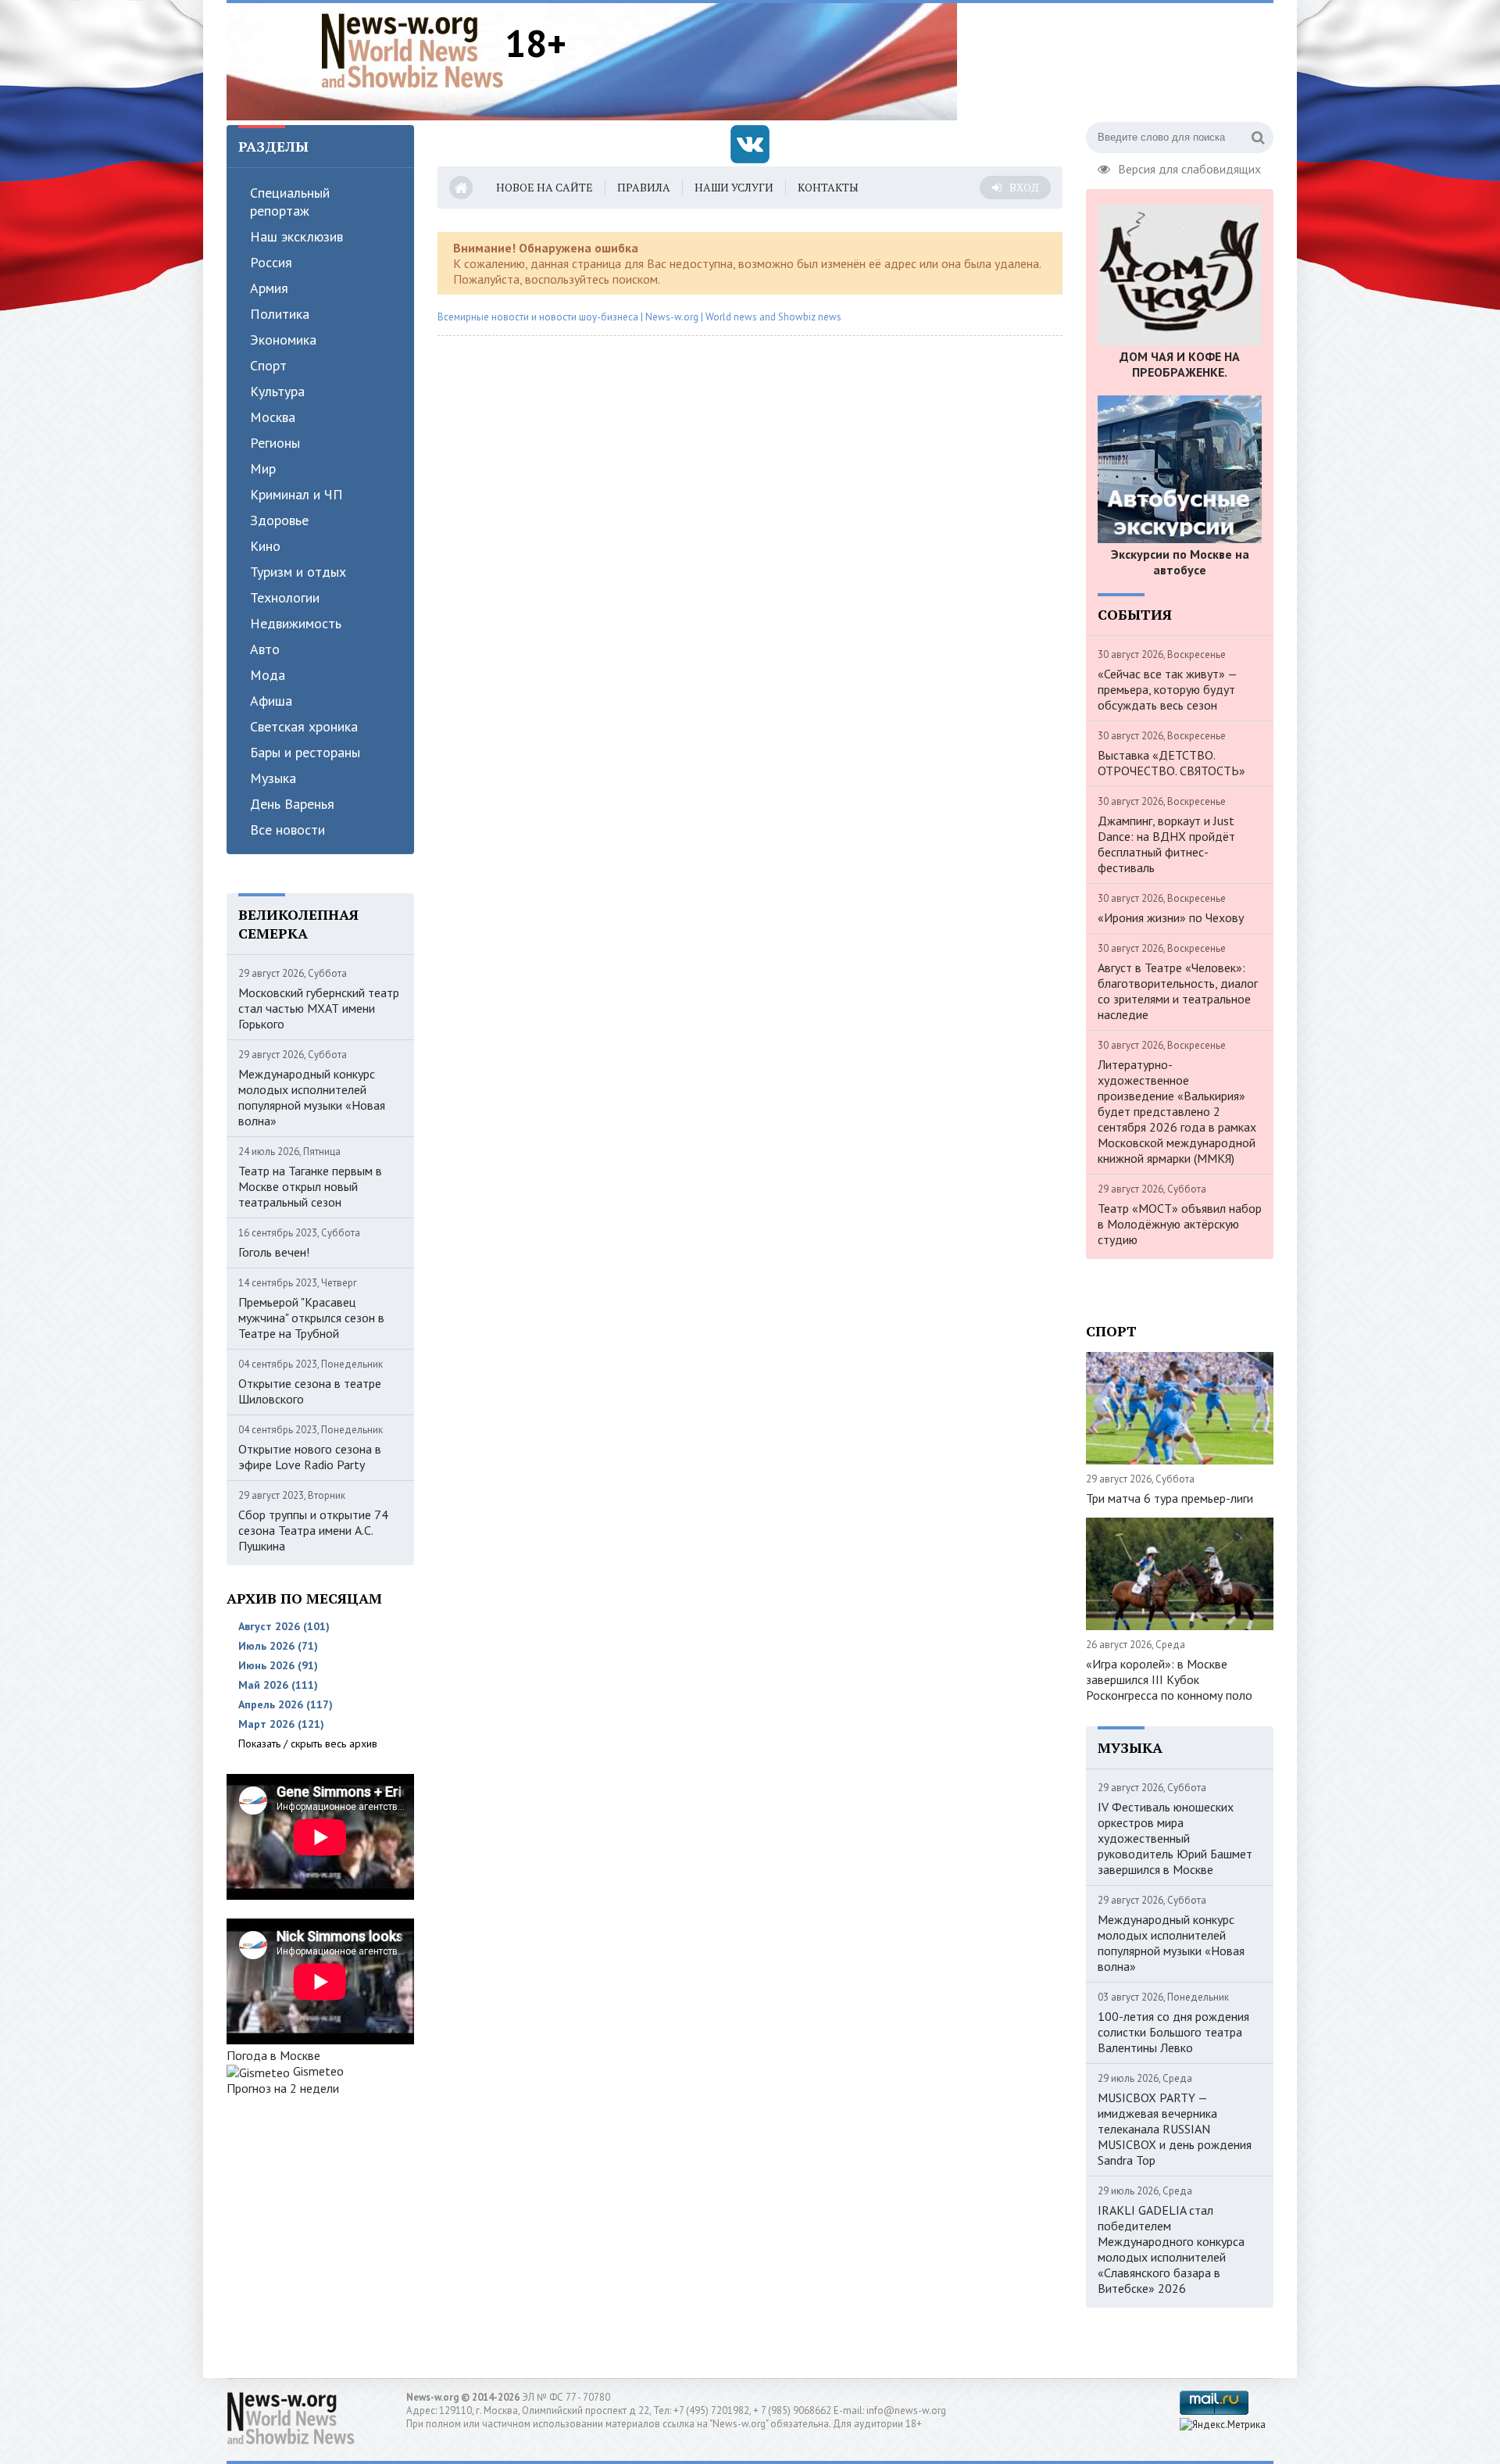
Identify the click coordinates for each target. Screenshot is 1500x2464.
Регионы (275, 443)
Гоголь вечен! (274, 1252)
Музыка (273, 778)
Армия (269, 288)
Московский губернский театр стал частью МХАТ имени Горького (319, 1008)
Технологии (285, 597)
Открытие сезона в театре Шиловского (310, 1391)
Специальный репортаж (290, 202)
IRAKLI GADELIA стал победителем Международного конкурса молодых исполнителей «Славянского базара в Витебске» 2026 (1171, 2249)
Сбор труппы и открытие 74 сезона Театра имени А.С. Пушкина (313, 1530)
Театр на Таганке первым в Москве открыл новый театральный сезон (310, 1186)
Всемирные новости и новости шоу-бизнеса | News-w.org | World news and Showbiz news (639, 317)
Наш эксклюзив (296, 236)
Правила (644, 187)
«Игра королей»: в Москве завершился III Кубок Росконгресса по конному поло (1169, 1679)
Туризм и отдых (298, 572)
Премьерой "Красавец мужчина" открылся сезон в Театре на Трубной (311, 1318)
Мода (268, 675)
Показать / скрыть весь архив (308, 1743)
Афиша (271, 701)
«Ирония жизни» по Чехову (1171, 917)
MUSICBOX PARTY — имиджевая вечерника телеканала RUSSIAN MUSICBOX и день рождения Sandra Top (1175, 2129)
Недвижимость (296, 623)
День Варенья (292, 804)
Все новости (287, 830)
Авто (265, 649)
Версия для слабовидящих (1189, 167)
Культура (277, 391)
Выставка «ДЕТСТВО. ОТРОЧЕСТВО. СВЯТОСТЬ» (1171, 763)
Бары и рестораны (305, 752)
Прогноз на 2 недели (283, 2088)
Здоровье (279, 520)
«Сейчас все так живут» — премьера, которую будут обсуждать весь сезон (1167, 689)
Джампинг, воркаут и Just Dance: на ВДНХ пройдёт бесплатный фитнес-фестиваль (1166, 844)
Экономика (283, 340)
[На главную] (412, 50)
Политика (280, 314)
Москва (273, 417)
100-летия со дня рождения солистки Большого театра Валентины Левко (1173, 2032)
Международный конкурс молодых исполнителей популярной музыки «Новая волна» (312, 1097)
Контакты (828, 187)
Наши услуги (734, 187)
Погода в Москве (273, 2055)
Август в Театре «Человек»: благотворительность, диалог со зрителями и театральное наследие (1178, 991)
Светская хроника (304, 726)
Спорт (268, 365)
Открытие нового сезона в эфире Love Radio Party (310, 1457)
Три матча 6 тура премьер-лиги (1170, 1498)
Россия (271, 262)
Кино (265, 546)
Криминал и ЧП (296, 494)
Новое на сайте (545, 187)
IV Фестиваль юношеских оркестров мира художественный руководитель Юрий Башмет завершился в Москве (1175, 1838)
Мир (263, 468)
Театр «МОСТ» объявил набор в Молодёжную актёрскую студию (1180, 1224)
